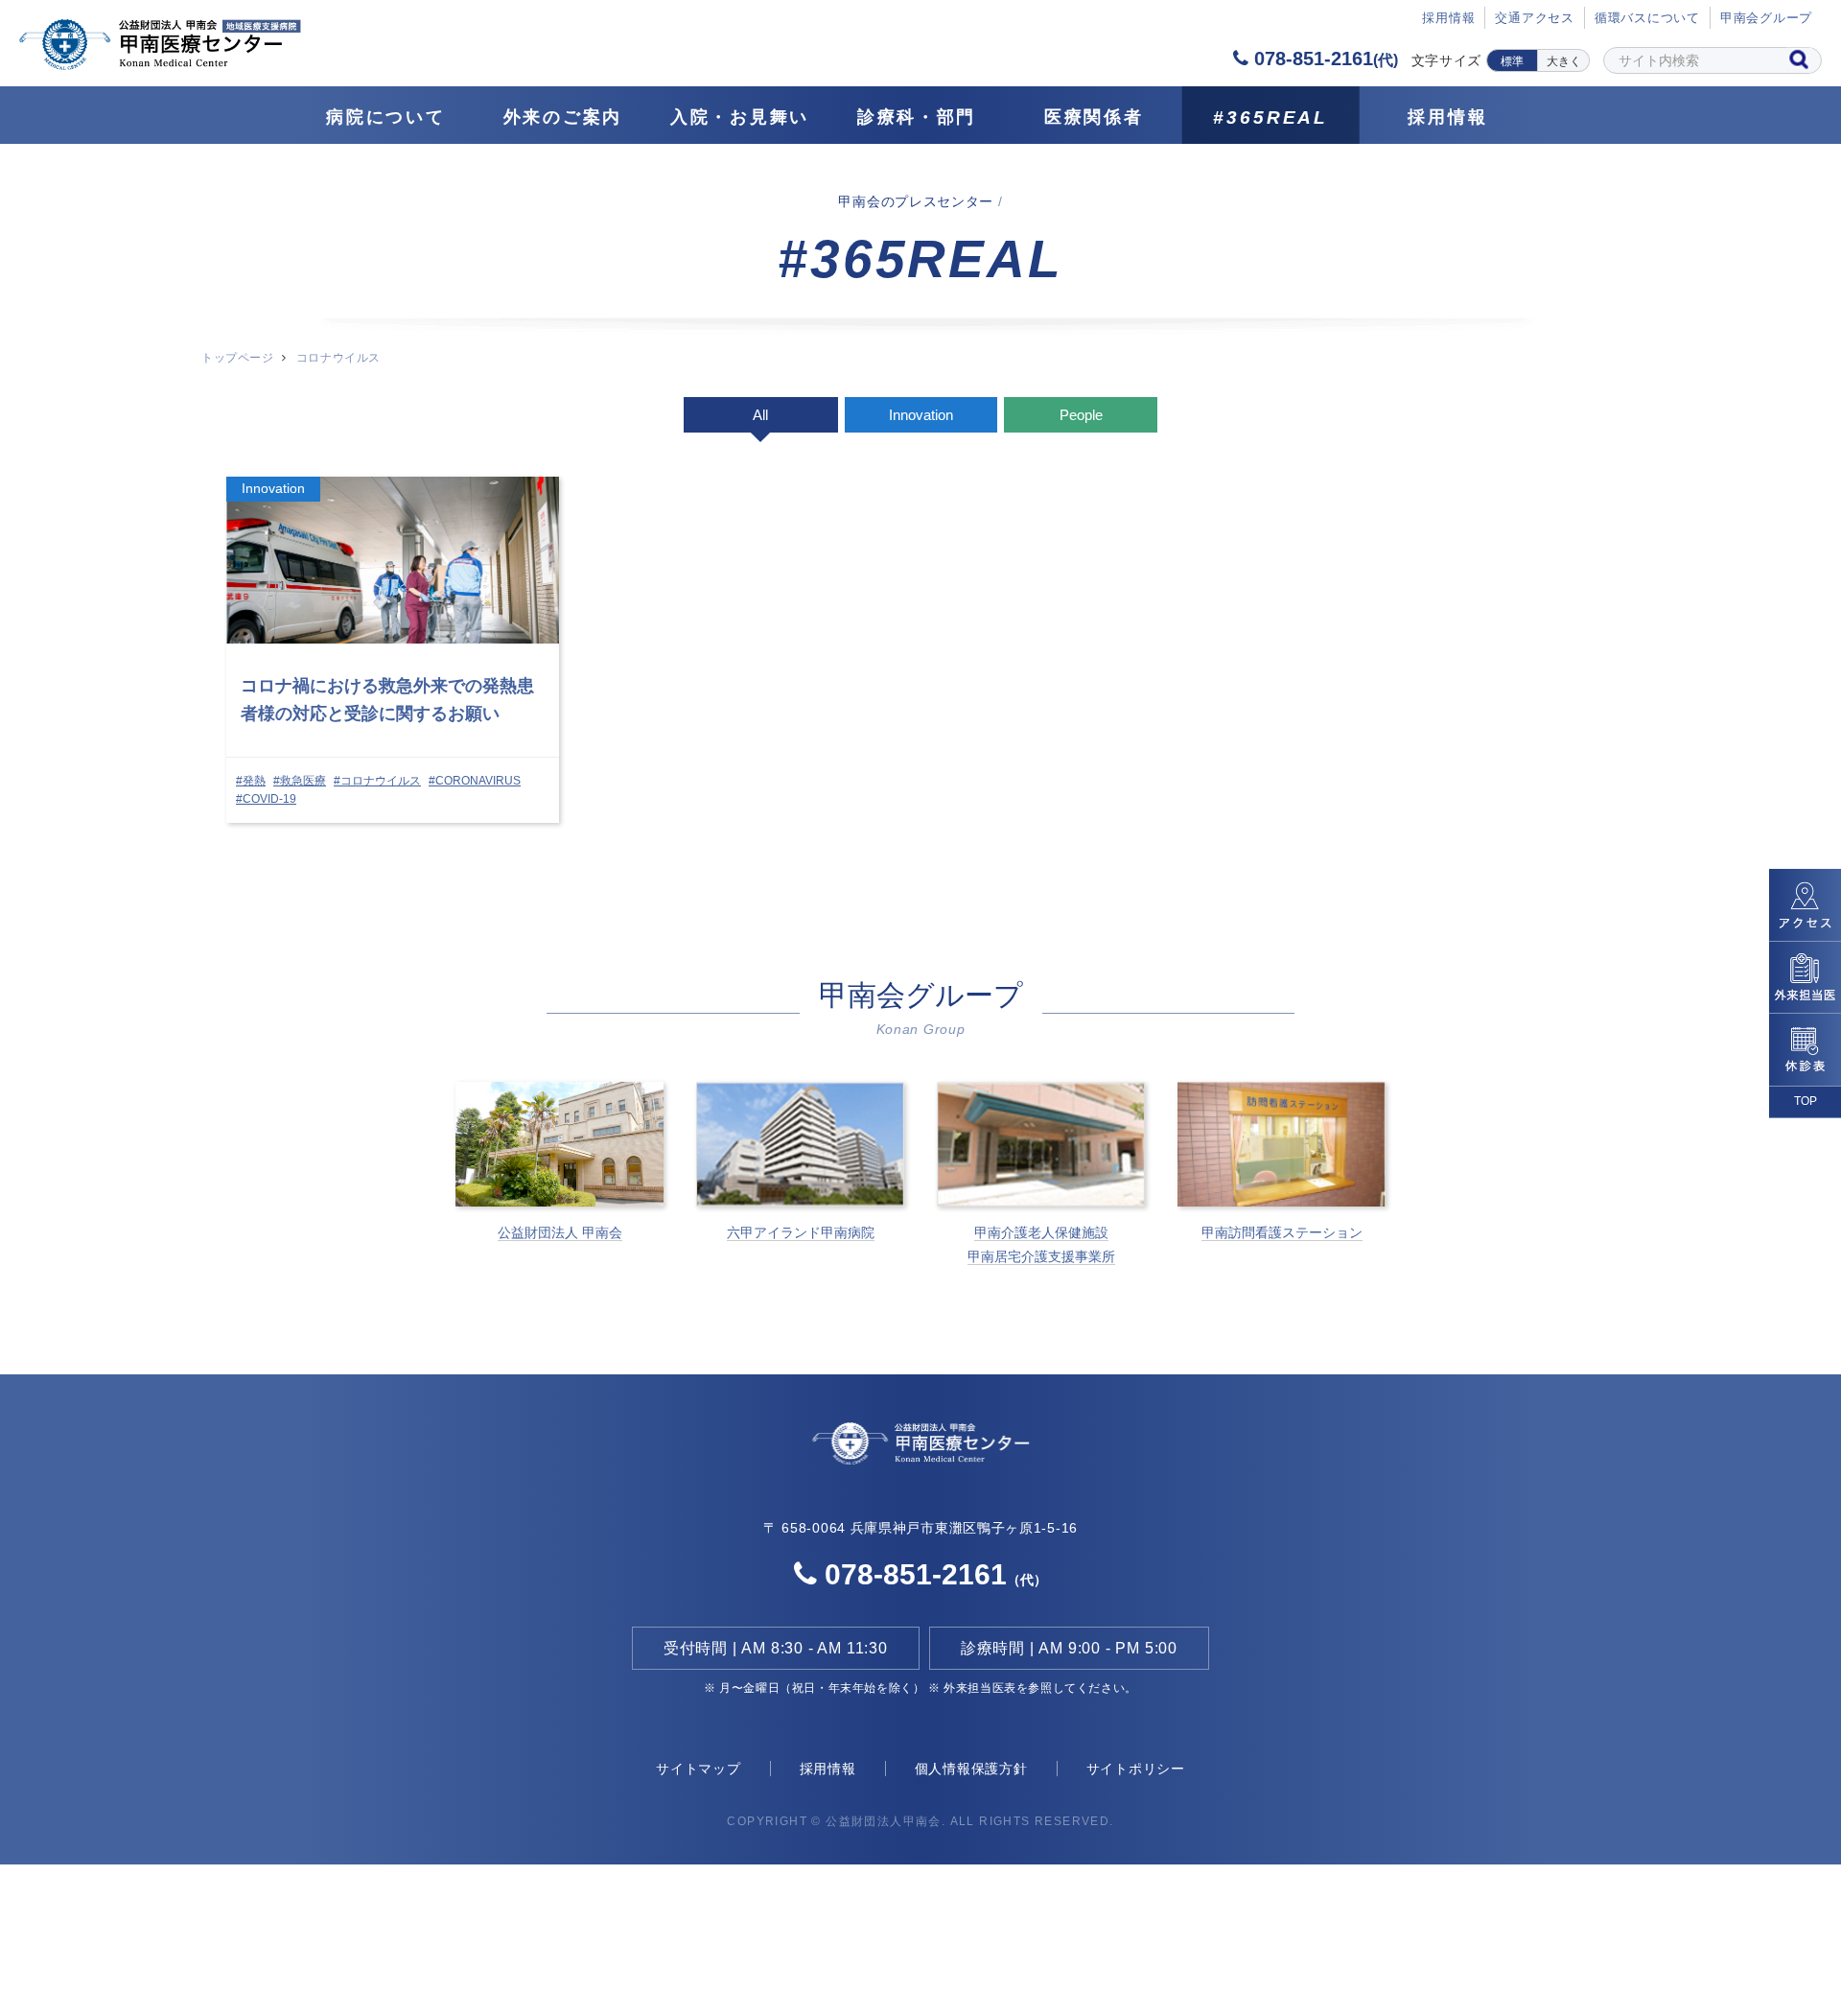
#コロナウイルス (377, 781)
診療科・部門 (917, 117)
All (760, 415)
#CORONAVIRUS (475, 781)
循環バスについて (1647, 18)
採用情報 (1447, 117)
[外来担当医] (1805, 978)
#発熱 (251, 781)
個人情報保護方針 (971, 1769)
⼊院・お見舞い (740, 117)
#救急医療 (300, 781)
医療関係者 (1094, 117)
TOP (1806, 1101)
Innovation (921, 415)
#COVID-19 (266, 799)
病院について (385, 117)
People (1081, 415)
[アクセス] (1805, 905)
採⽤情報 (1448, 18)
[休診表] (1805, 1050)
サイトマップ (699, 1769)
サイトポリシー (1136, 1769)
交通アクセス (1535, 18)
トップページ (237, 358)
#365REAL (1270, 117)
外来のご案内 (563, 117)
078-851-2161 (1323, 59)
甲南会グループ (1766, 18)
